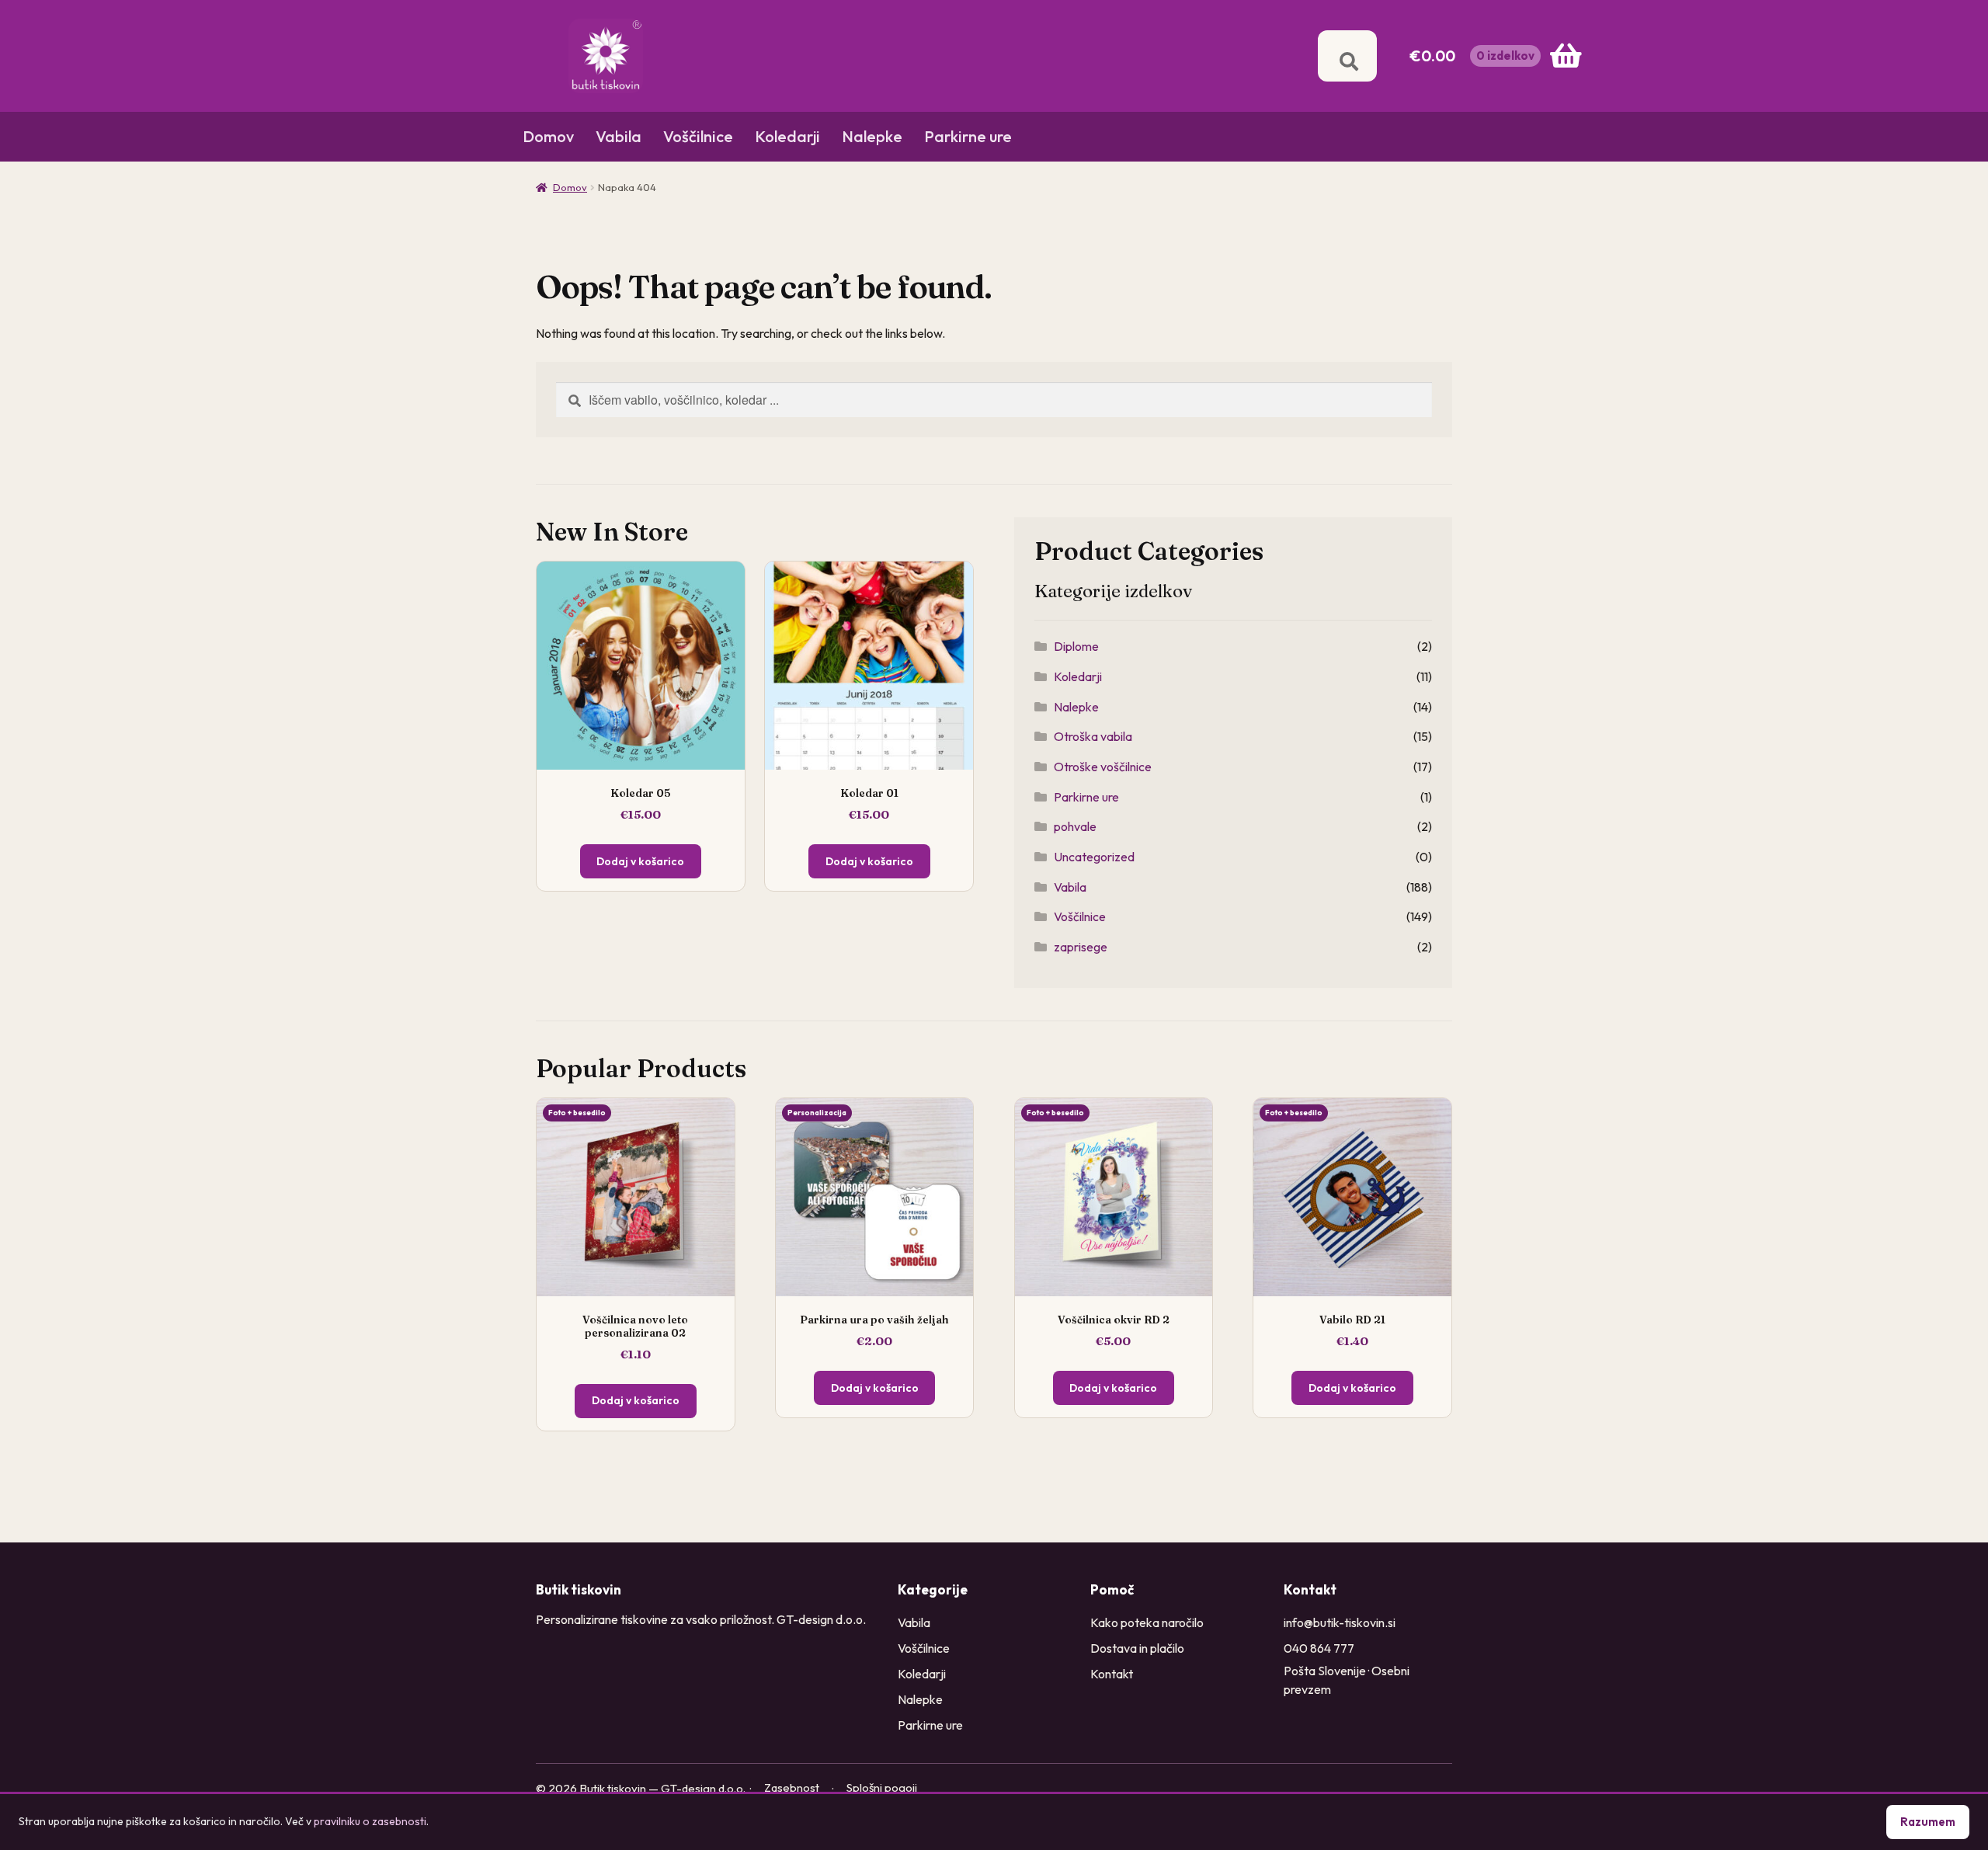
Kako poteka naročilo (1147, 1622)
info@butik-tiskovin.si (1340, 1622)
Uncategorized (1094, 857)
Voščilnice (698, 136)
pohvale (1075, 826)
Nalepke (872, 136)
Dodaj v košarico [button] (636, 1400)
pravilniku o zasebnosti (370, 1821)
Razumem (1928, 1822)
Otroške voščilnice (1103, 767)
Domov (548, 136)
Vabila (619, 136)
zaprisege (1081, 947)
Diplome (1076, 646)
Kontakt (1112, 1674)
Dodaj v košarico (640, 861)
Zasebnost (792, 1787)
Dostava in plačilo (1137, 1648)
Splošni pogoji (882, 1787)
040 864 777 (1319, 1648)
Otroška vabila (1093, 736)
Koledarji (787, 136)
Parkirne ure (968, 136)
